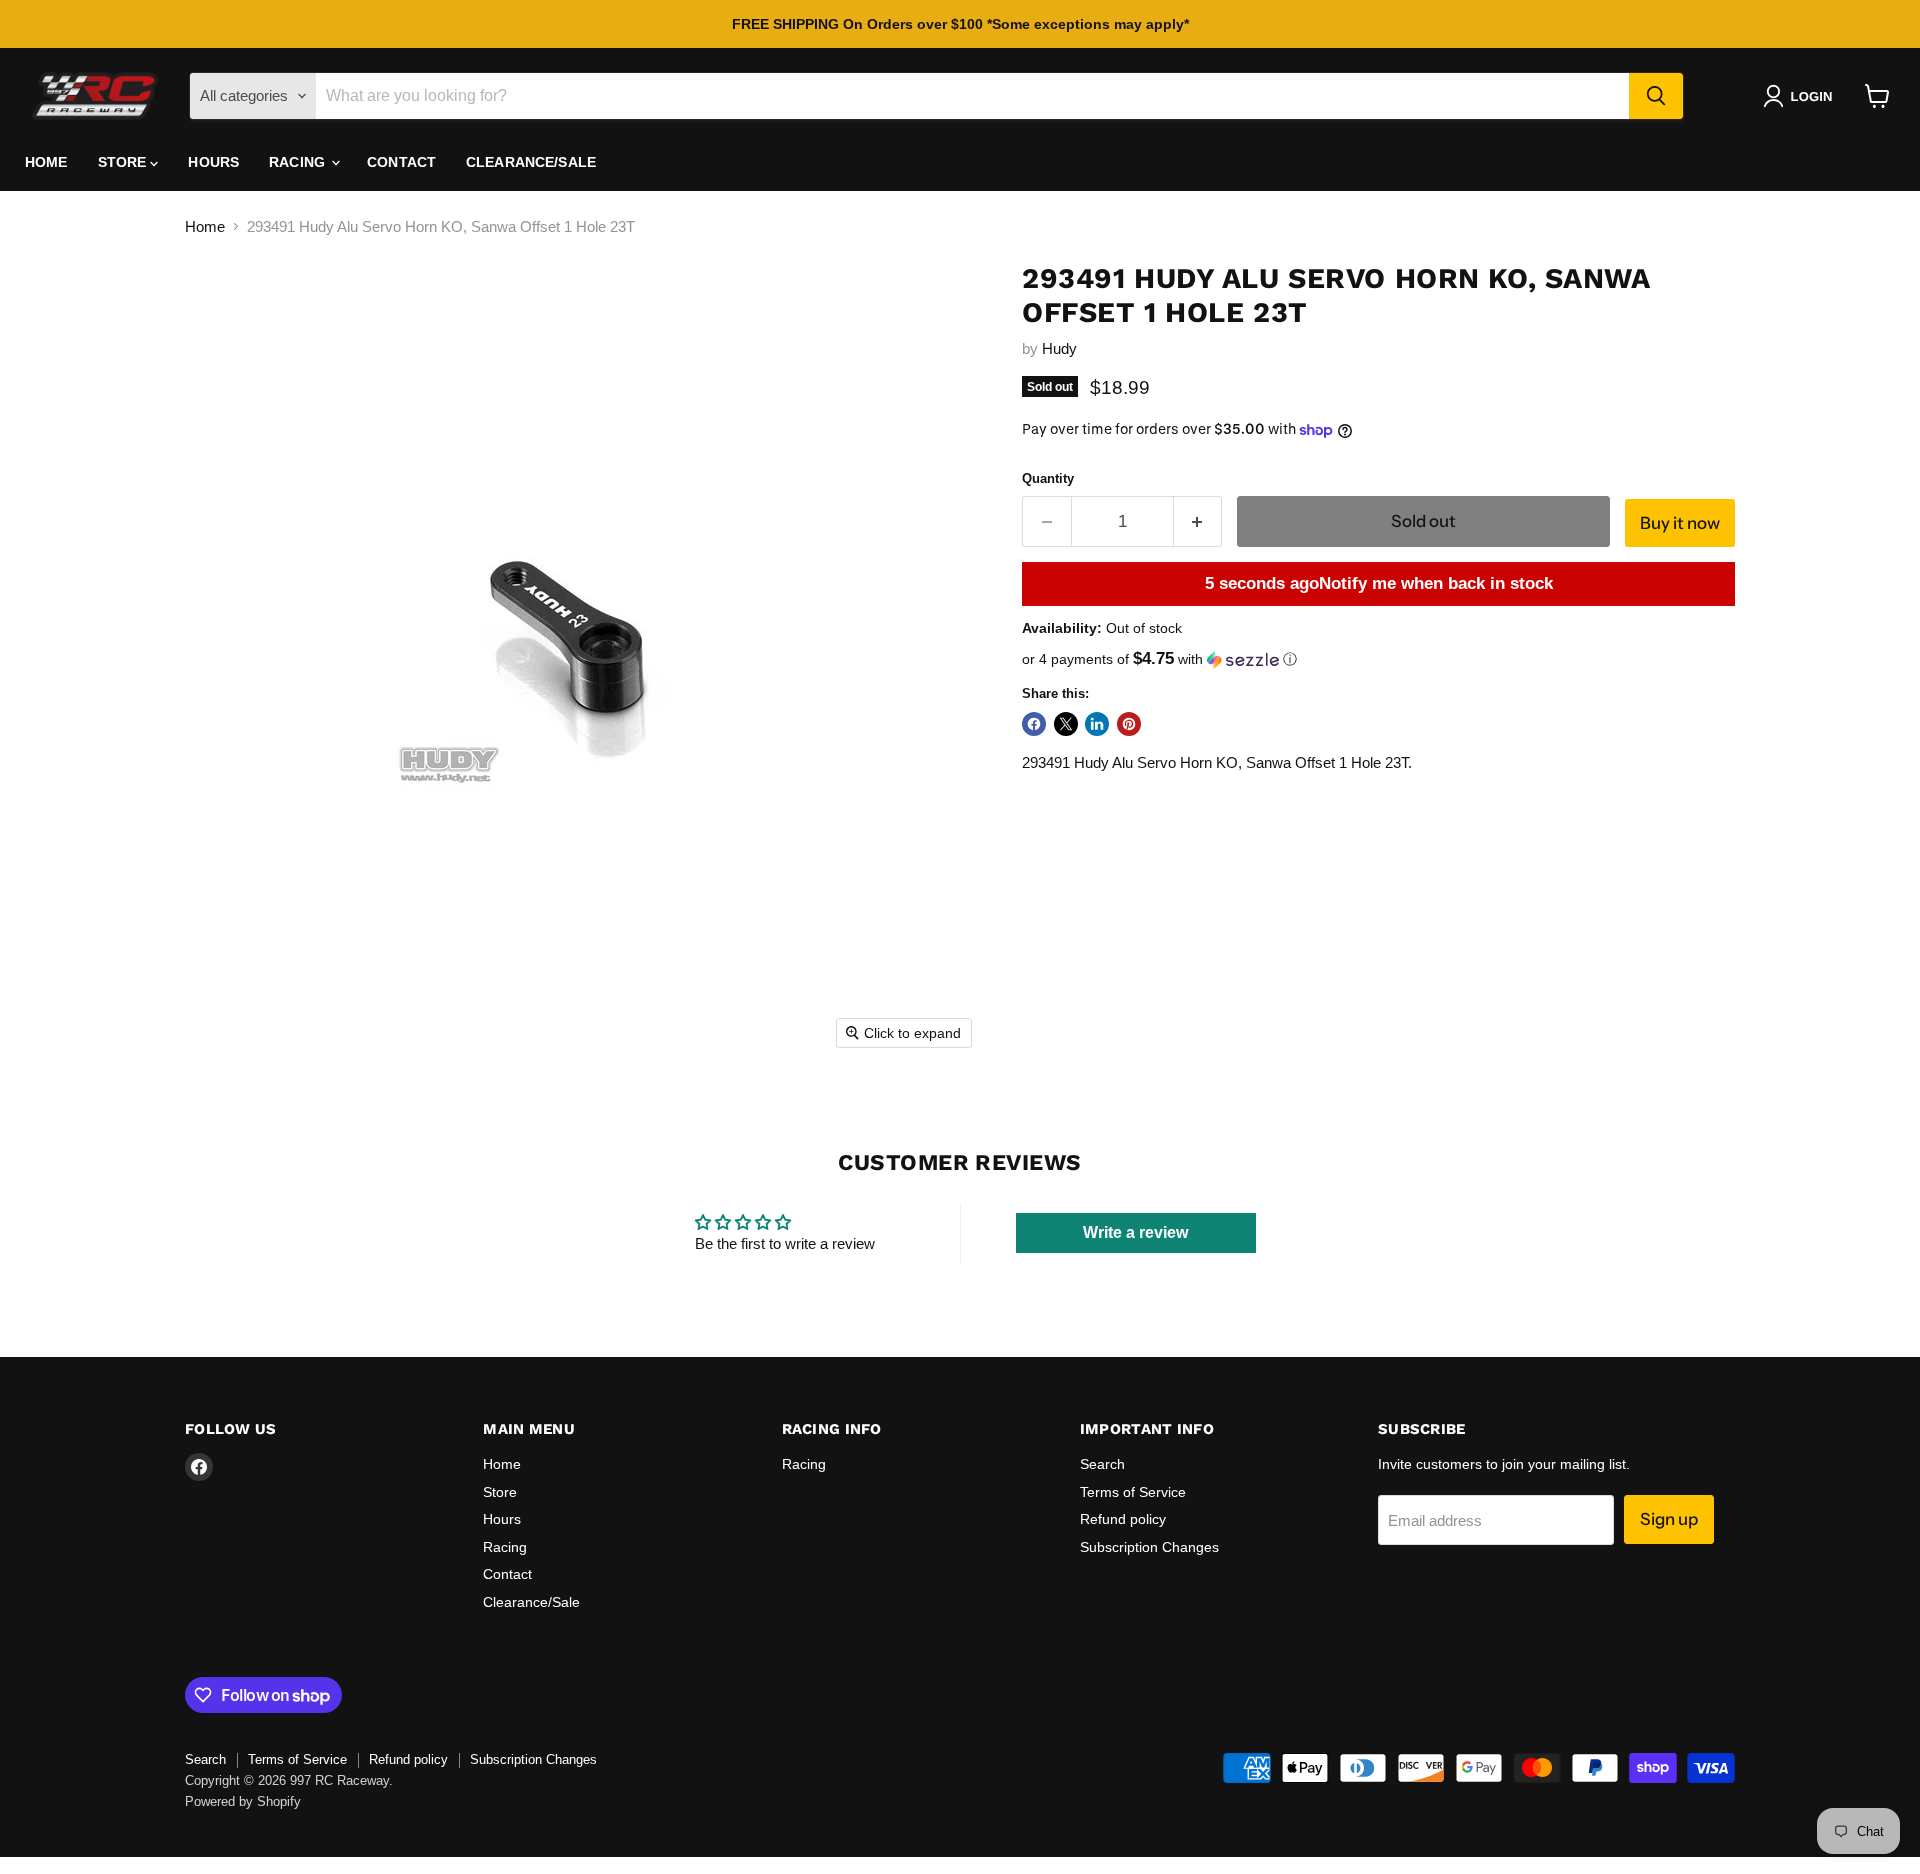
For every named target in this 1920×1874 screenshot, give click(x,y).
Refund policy (1123, 1519)
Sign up (1669, 1519)
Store (124, 162)
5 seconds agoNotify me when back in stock (1379, 583)
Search (1102, 1464)
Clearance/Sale (531, 162)
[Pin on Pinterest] (1129, 724)
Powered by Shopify (243, 1801)
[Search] (1656, 96)
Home (46, 162)
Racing (299, 162)
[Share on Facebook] (1034, 724)
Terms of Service (1133, 1492)
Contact (401, 162)
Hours (213, 162)
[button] (1801, 96)
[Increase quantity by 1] (1198, 521)
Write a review (1135, 1232)
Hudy (1059, 348)
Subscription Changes (1149, 1547)
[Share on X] (1066, 724)
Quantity (1048, 478)
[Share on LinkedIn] (1097, 724)
